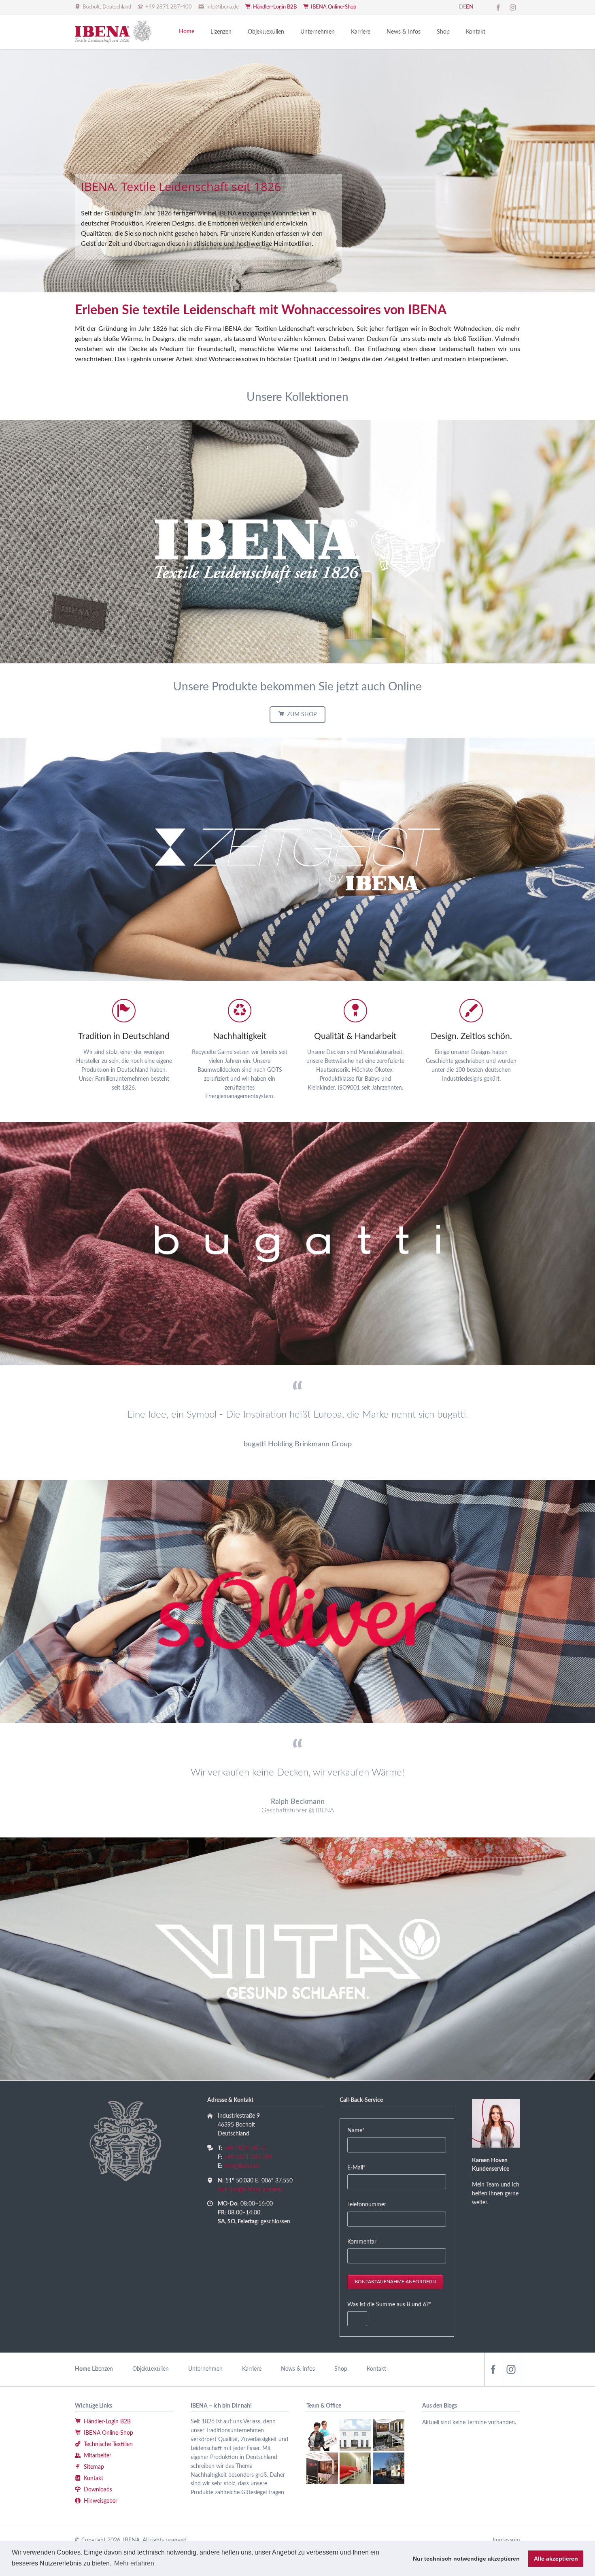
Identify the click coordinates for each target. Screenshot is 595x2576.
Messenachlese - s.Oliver (273, 268)
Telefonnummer (367, 2205)
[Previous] (9, 171)
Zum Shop (301, 715)
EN (470, 7)
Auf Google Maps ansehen (251, 2190)
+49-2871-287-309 (248, 2157)
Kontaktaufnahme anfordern (395, 2282)
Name (360, 2130)
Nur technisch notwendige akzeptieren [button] (466, 2559)
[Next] (586, 171)
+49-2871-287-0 (245, 2148)
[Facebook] (498, 7)
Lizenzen (102, 2369)
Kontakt (376, 2369)
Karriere (252, 2369)
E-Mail (360, 2168)
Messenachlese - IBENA (283, 268)
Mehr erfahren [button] (134, 2563)
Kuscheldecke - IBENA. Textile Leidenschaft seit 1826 (293, 268)
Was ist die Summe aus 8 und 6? (389, 2305)
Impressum (506, 2540)
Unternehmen (205, 2369)
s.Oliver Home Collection (312, 268)
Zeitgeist (302, 268)
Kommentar (362, 2242)
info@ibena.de (242, 2166)
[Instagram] (513, 7)
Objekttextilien (151, 2369)
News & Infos (298, 2369)
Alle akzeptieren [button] (556, 2559)
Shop (341, 2369)
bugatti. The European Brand (322, 268)
